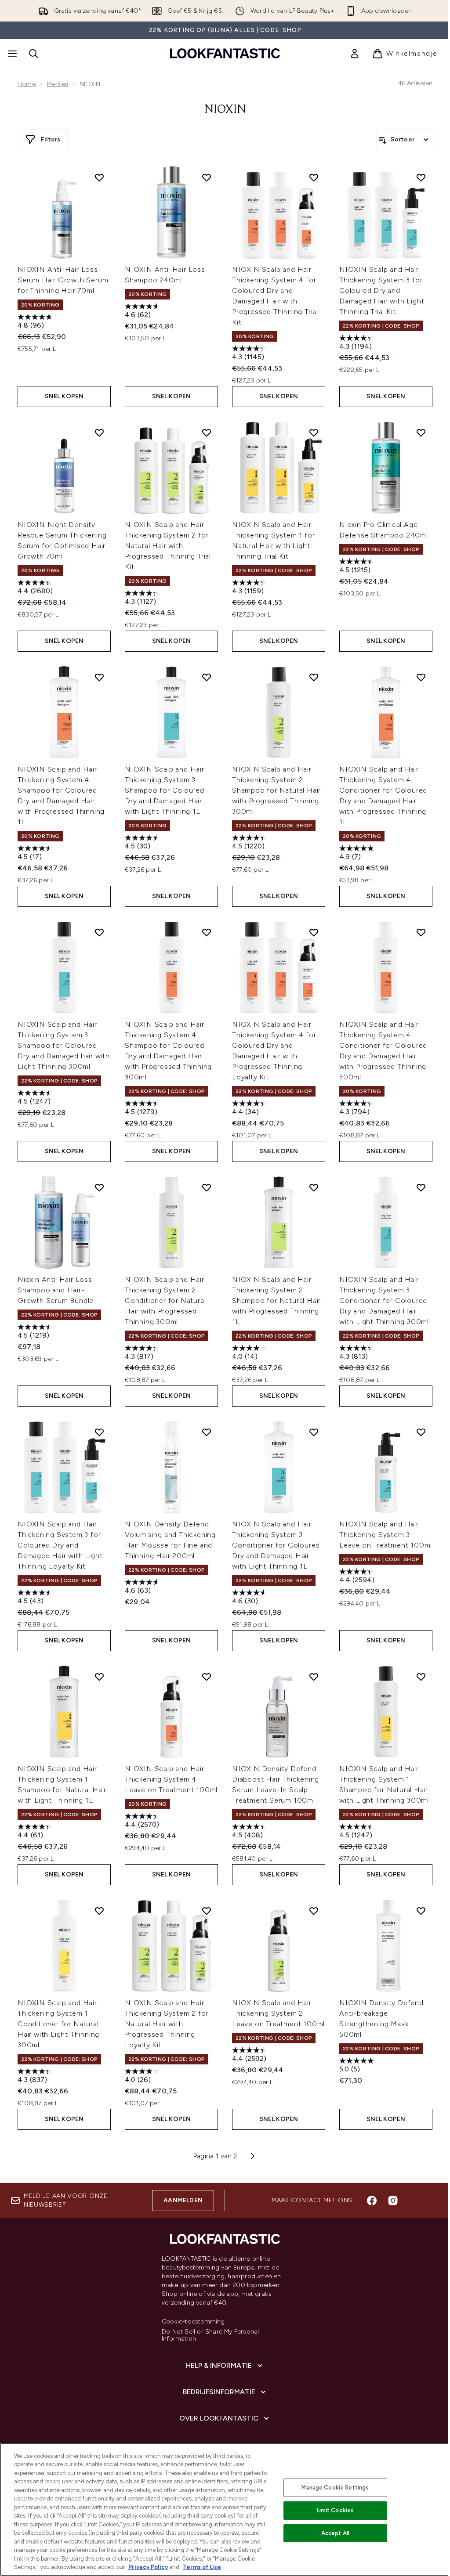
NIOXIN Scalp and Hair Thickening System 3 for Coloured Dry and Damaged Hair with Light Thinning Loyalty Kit (60, 1545)
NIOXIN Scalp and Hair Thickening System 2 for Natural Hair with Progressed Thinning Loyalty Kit (167, 2024)
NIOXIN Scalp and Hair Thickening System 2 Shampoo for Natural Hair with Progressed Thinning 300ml (276, 790)
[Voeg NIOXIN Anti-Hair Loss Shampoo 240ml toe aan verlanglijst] (207, 177)
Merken (58, 84)
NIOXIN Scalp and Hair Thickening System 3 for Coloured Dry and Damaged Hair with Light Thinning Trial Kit (382, 290)
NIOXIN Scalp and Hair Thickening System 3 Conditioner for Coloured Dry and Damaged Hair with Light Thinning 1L (276, 1545)
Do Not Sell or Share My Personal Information (210, 2335)
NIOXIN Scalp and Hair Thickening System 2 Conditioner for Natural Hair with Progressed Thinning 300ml (165, 1301)
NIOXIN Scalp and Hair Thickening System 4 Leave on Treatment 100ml (171, 1779)
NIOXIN (225, 110)
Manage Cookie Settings (335, 2488)
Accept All (335, 2533)
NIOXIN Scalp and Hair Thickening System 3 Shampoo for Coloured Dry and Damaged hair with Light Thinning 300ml (64, 1045)
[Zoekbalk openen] (33, 54)
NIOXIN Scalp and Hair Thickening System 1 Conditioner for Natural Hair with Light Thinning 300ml (58, 2024)
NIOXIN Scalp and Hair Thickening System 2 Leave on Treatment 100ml (278, 2013)
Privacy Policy (148, 2567)
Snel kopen (64, 396)
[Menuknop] (11, 54)
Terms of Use (202, 2567)
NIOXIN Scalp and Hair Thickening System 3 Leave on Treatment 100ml (386, 1535)
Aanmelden (183, 2200)
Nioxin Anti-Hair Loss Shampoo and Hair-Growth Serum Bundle (56, 1290)
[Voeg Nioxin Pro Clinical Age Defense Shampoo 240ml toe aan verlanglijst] (421, 433)
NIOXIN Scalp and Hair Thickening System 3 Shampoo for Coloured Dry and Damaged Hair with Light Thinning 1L (165, 790)
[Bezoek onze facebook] (372, 2201)
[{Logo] (225, 53)
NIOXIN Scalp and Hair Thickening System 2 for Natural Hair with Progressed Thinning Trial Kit (168, 546)
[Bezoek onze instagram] (393, 2201)
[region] (225, 2509)
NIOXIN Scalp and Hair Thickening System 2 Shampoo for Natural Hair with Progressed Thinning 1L (276, 1301)
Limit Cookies (336, 2510)
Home (27, 84)
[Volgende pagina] (253, 2156)
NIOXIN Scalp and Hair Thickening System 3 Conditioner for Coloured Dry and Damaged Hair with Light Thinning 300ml (384, 1301)
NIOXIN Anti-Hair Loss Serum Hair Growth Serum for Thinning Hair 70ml (63, 280)
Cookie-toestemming (193, 2322)
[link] (355, 54)
